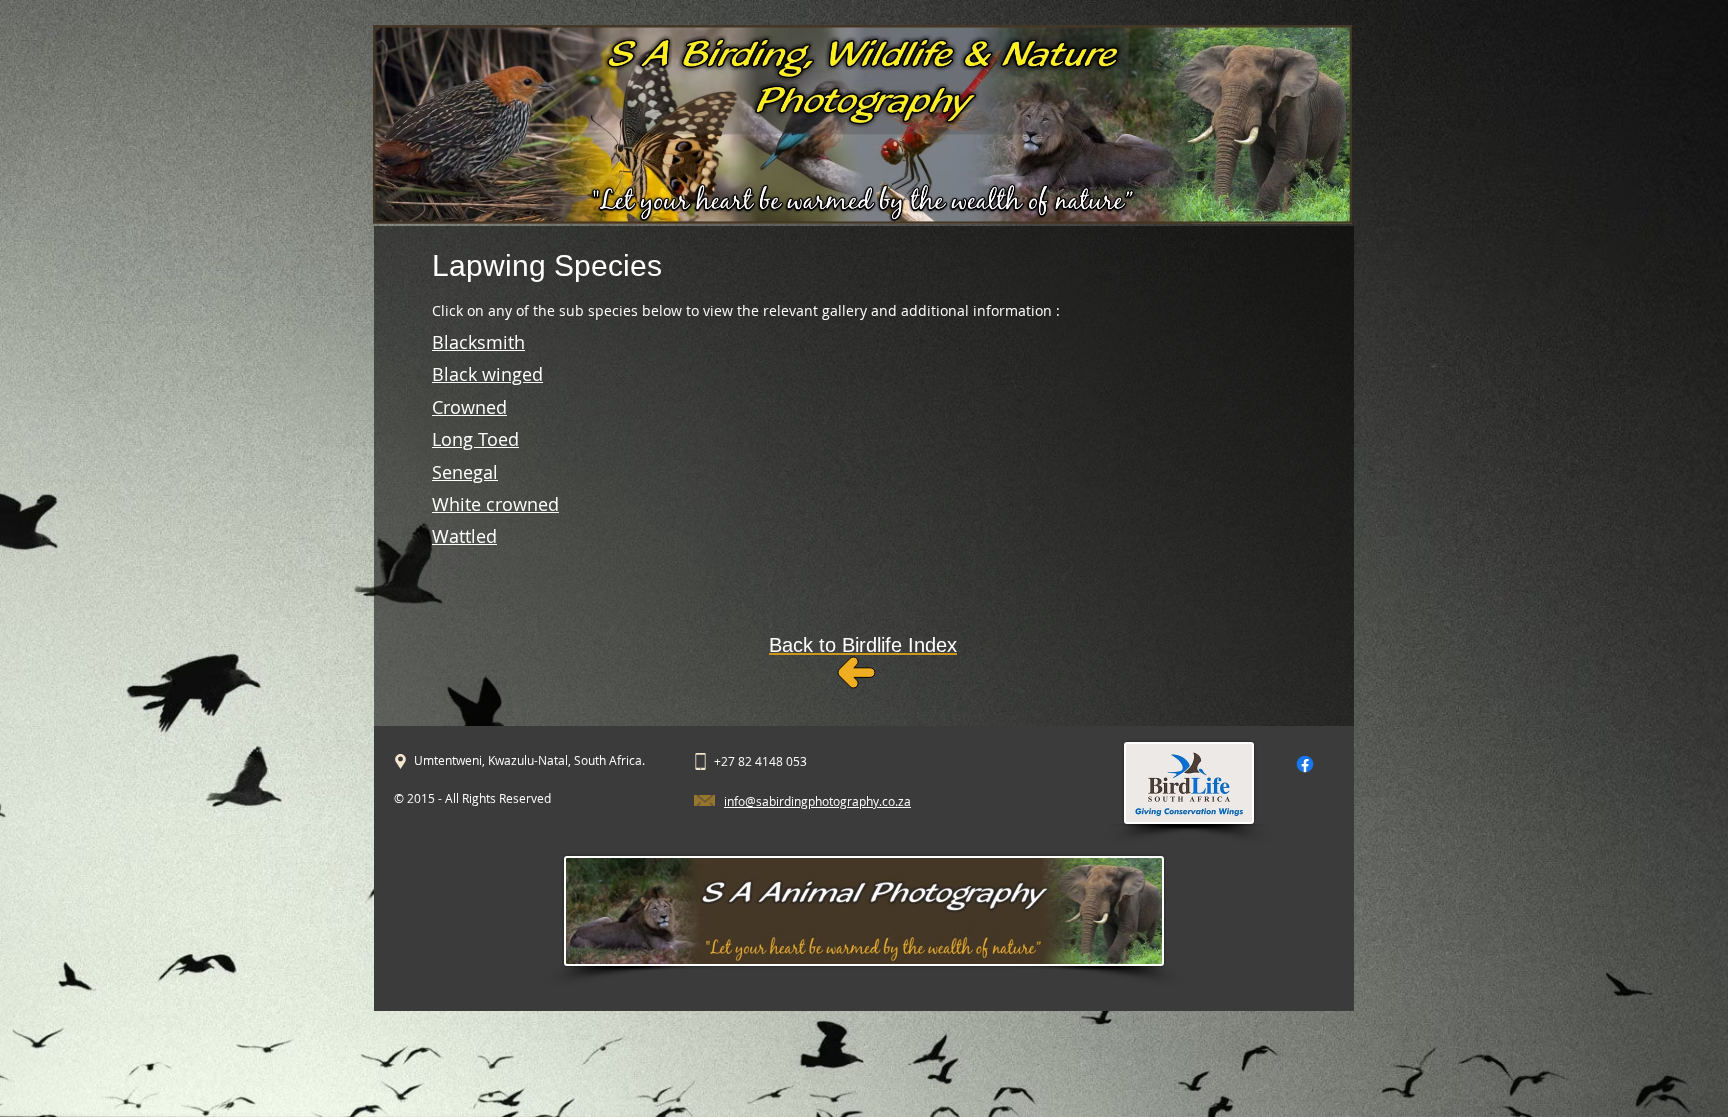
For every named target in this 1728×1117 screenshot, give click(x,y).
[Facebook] (1305, 764)
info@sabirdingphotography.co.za (817, 801)
